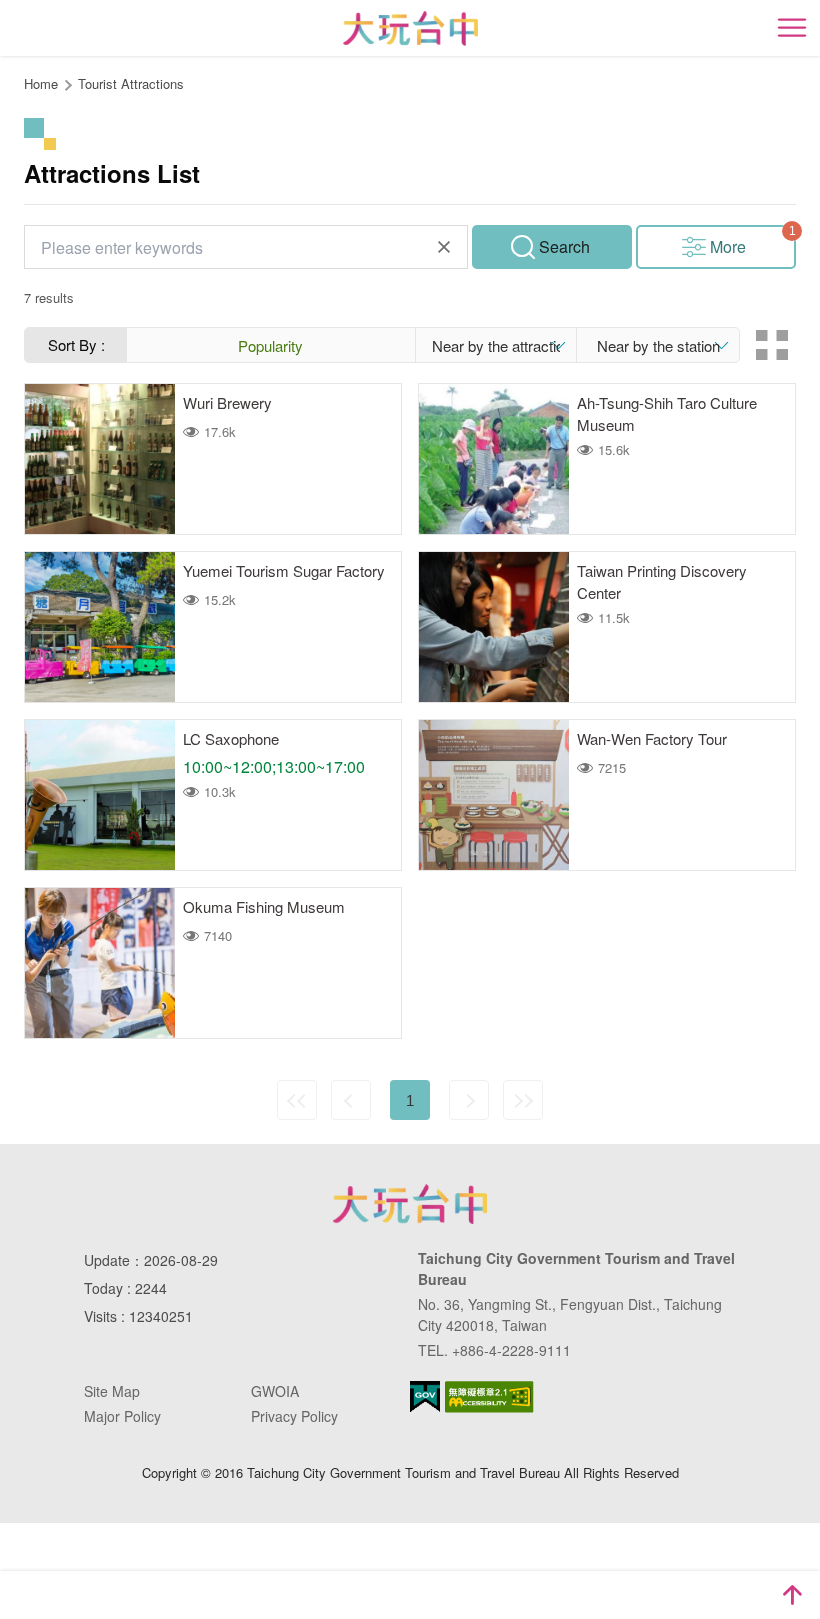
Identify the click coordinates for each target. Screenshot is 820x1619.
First (297, 1100)
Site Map (112, 1391)
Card (772, 345)
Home (41, 83)
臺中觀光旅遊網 (410, 28)
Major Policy (122, 1416)
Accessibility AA (489, 1397)
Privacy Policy (294, 1416)
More (728, 246)
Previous (351, 1100)
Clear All (444, 247)
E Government (425, 1396)
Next (469, 1100)
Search (564, 246)
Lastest (523, 1100)
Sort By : (76, 344)
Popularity (270, 345)
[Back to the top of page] (792, 1595)
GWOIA (275, 1391)
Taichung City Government (410, 1204)
